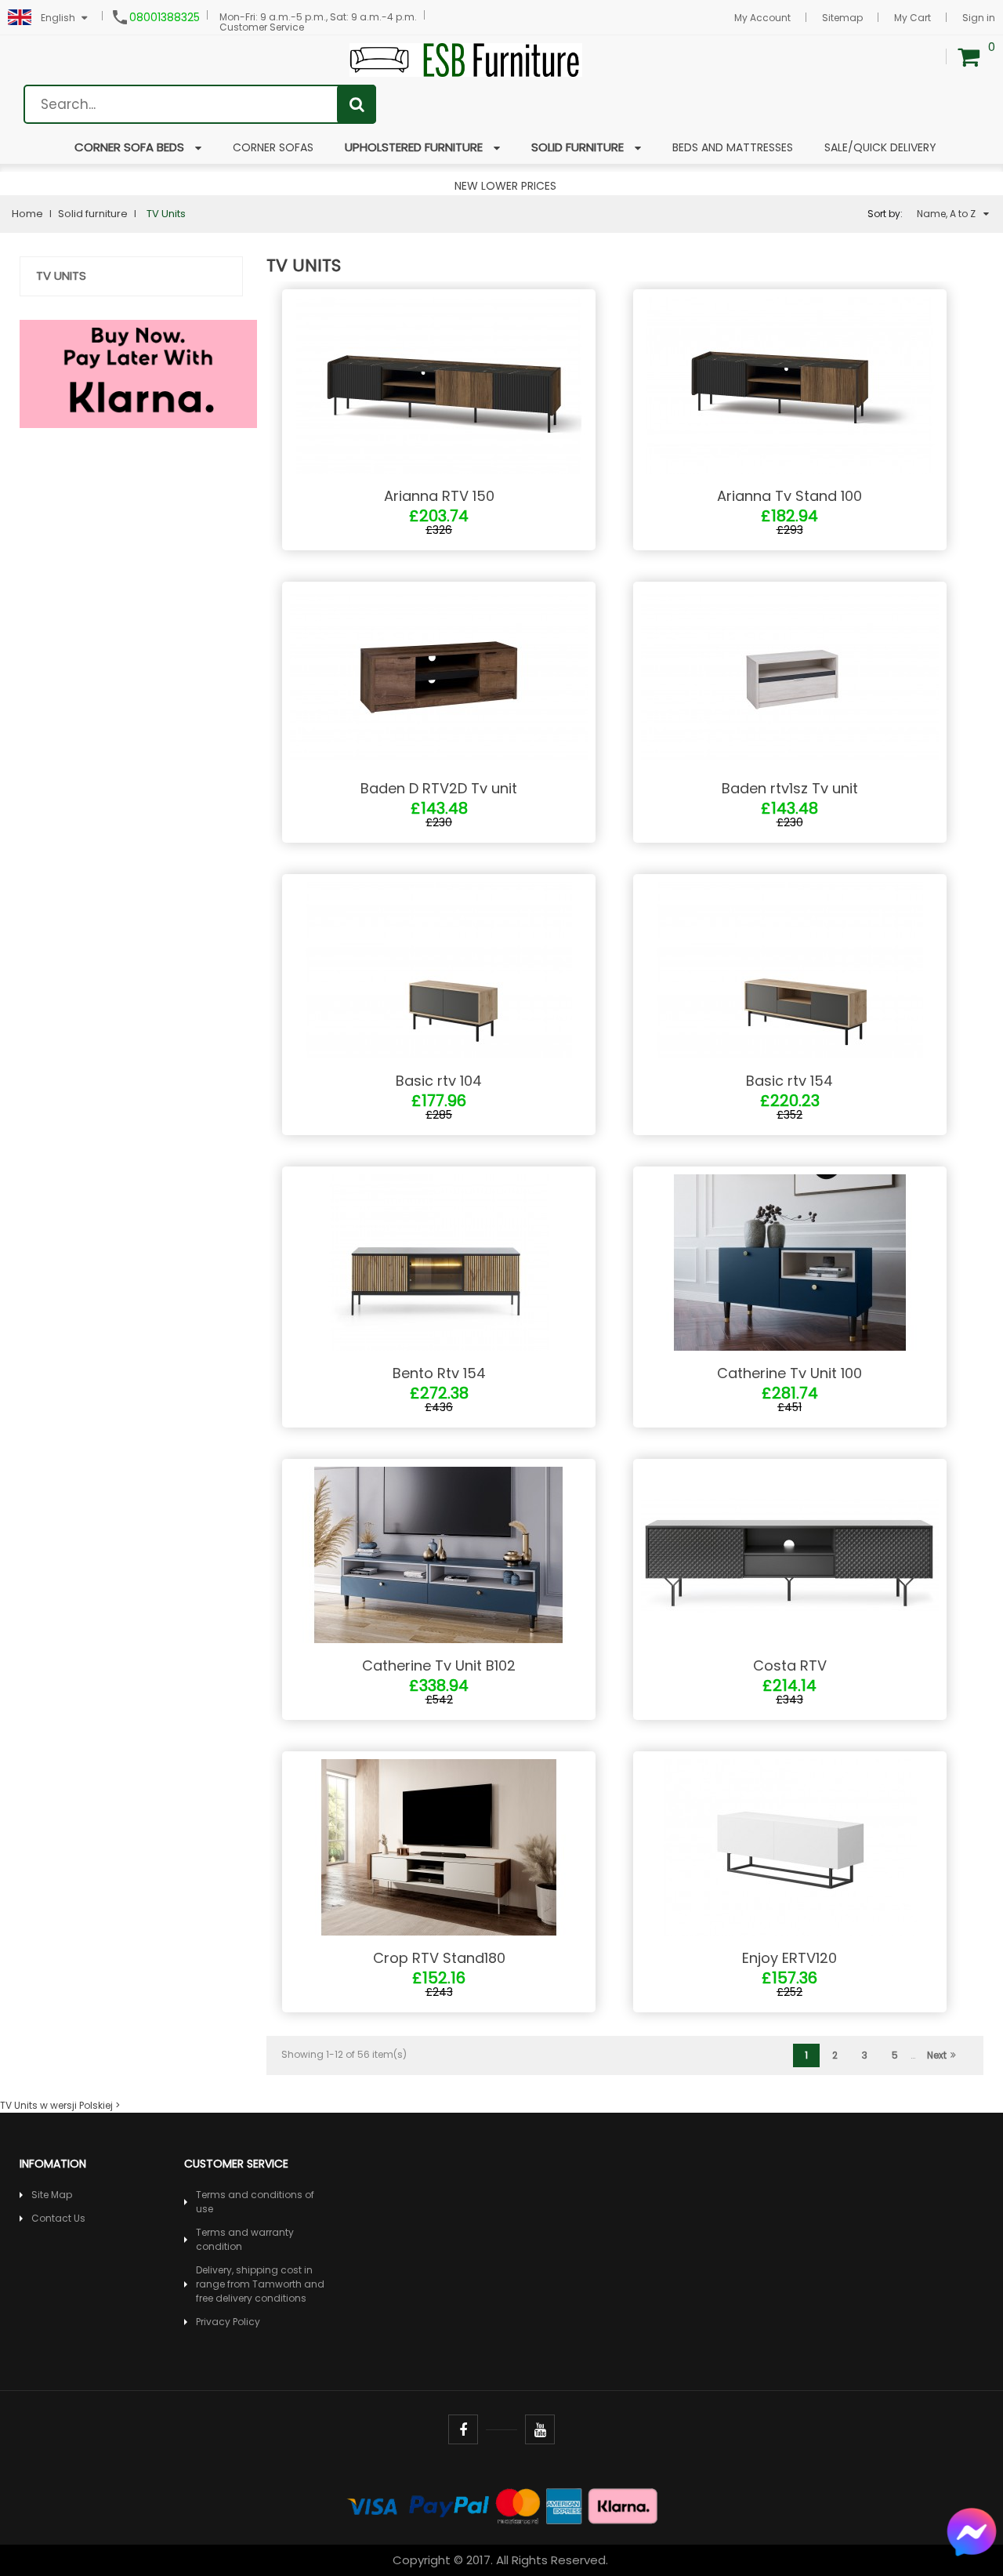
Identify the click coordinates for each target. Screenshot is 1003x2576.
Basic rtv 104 (439, 1081)
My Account (762, 18)
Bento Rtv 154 (439, 1373)
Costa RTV (790, 1665)
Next (937, 2055)
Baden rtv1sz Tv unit (790, 788)
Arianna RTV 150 (439, 496)
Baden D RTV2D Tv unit (439, 788)
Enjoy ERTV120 (789, 1958)
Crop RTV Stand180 (439, 1958)
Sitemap (842, 18)
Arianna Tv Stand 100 (789, 496)
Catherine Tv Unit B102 (439, 1665)
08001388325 (165, 17)
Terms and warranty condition (245, 2239)
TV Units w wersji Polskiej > (60, 2105)
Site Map (52, 2195)
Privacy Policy (228, 2322)
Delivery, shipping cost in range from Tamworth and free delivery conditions (260, 2284)
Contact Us (58, 2218)
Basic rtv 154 (789, 1081)
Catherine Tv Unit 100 (789, 1373)
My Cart (912, 18)
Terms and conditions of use (255, 2202)
